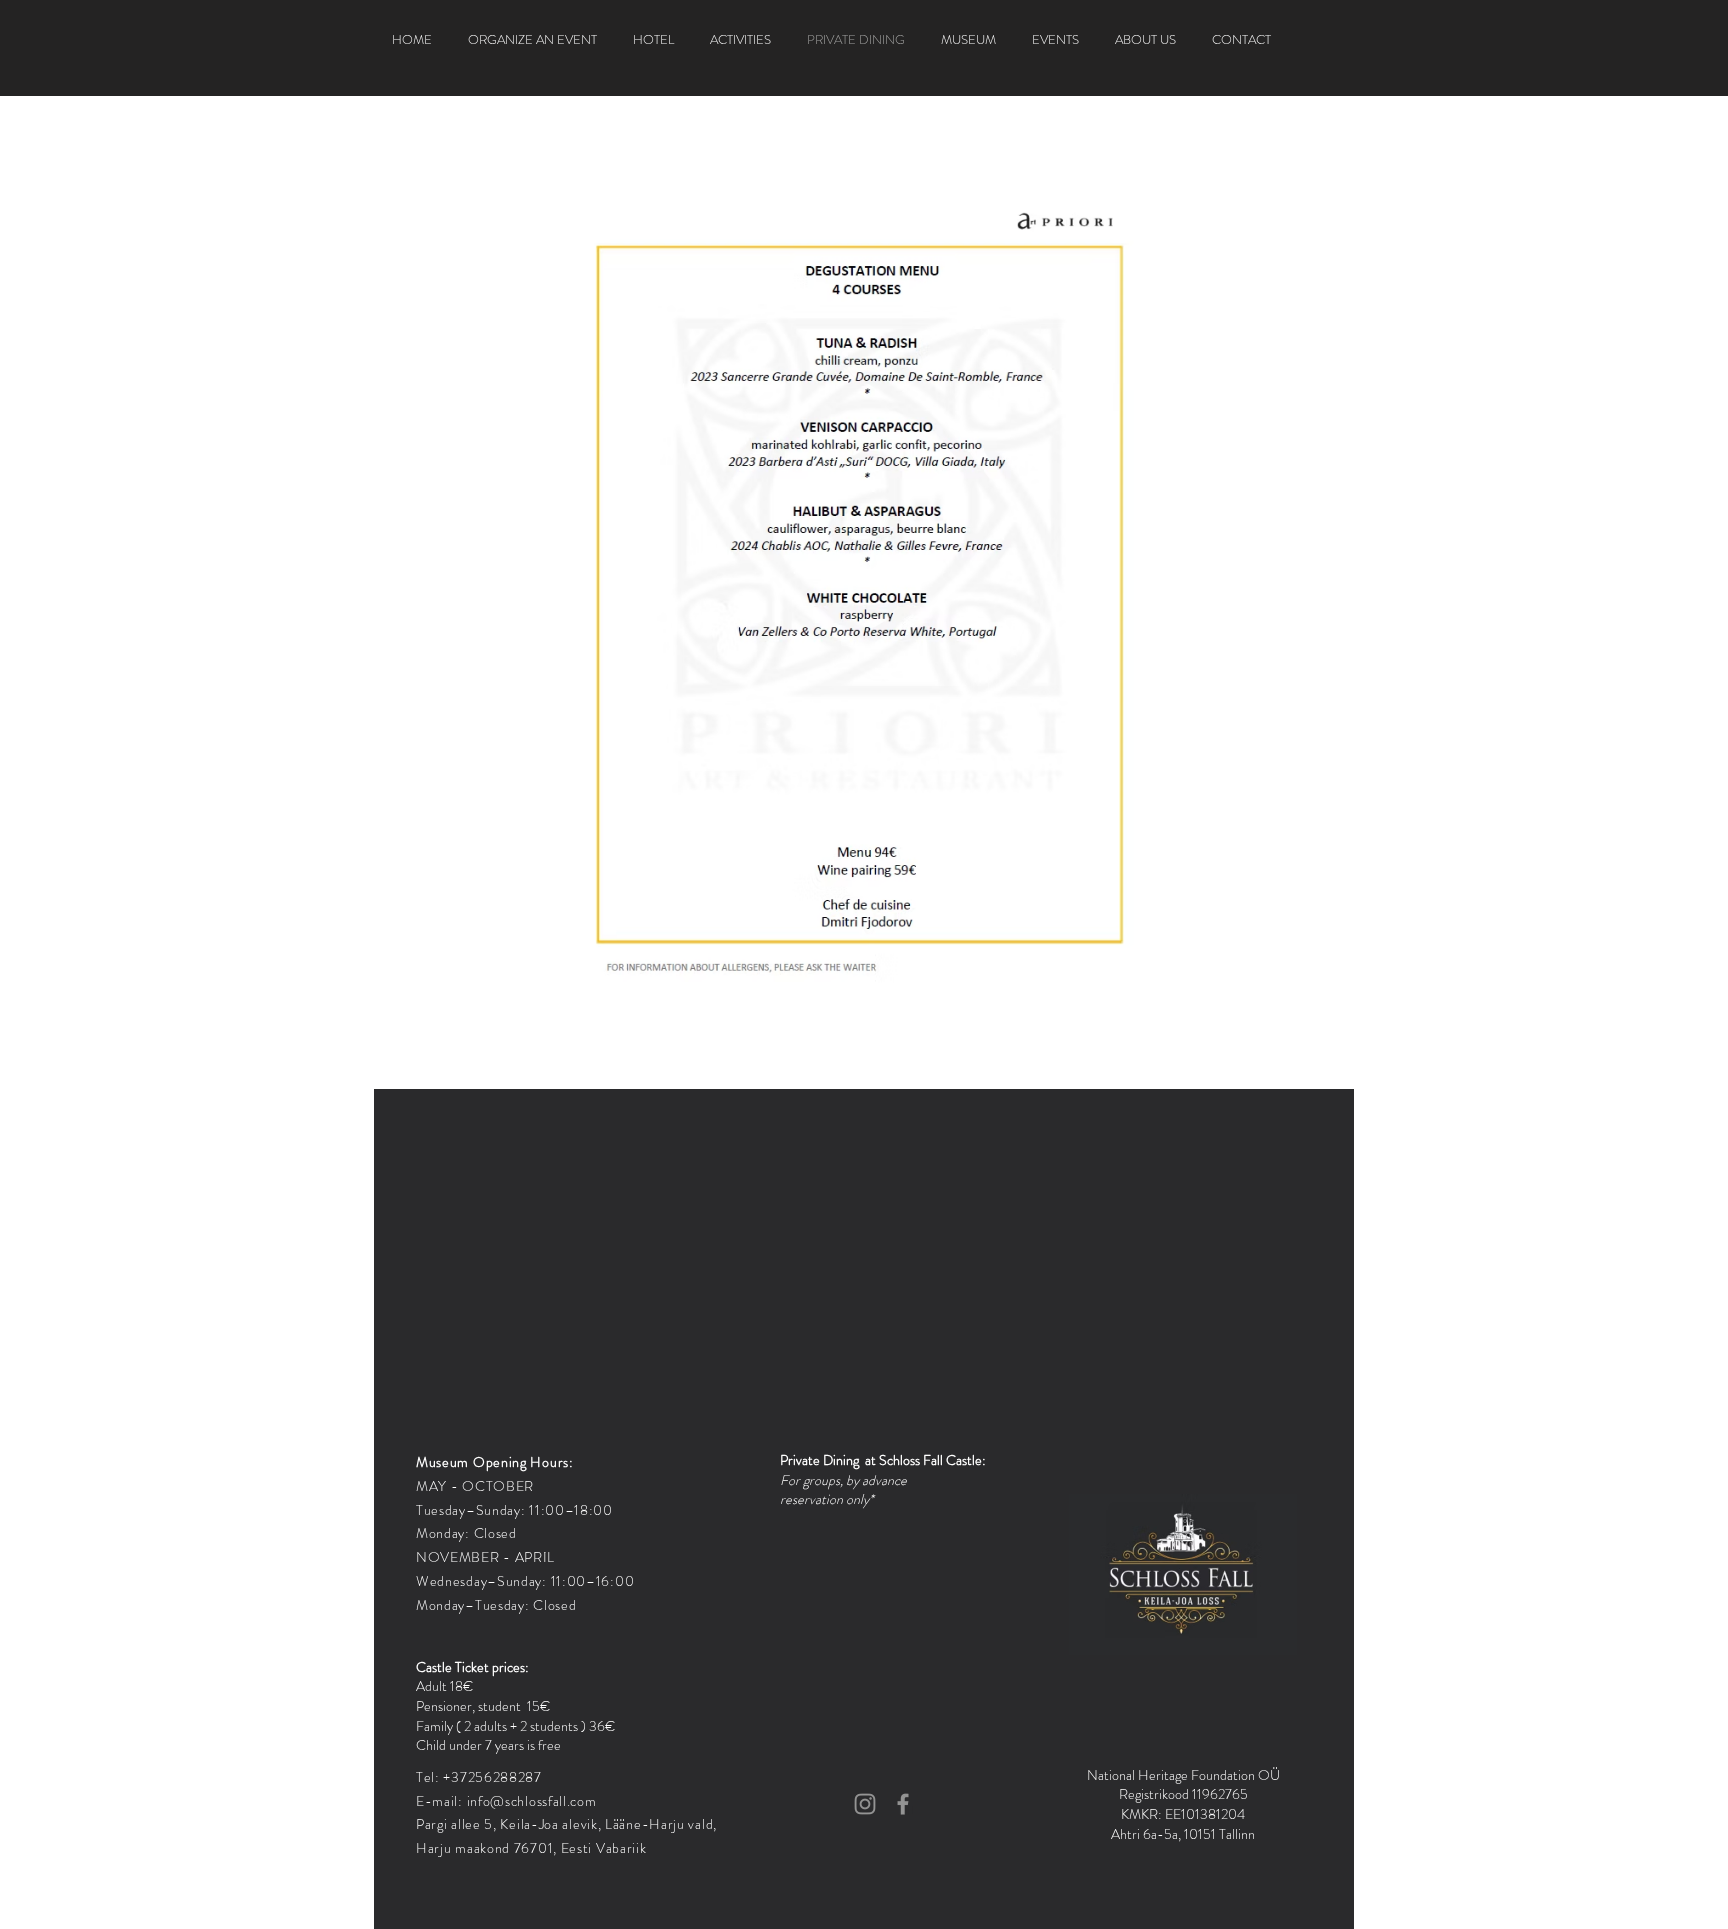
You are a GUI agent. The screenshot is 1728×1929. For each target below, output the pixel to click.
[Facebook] (903, 1804)
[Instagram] (865, 1804)
